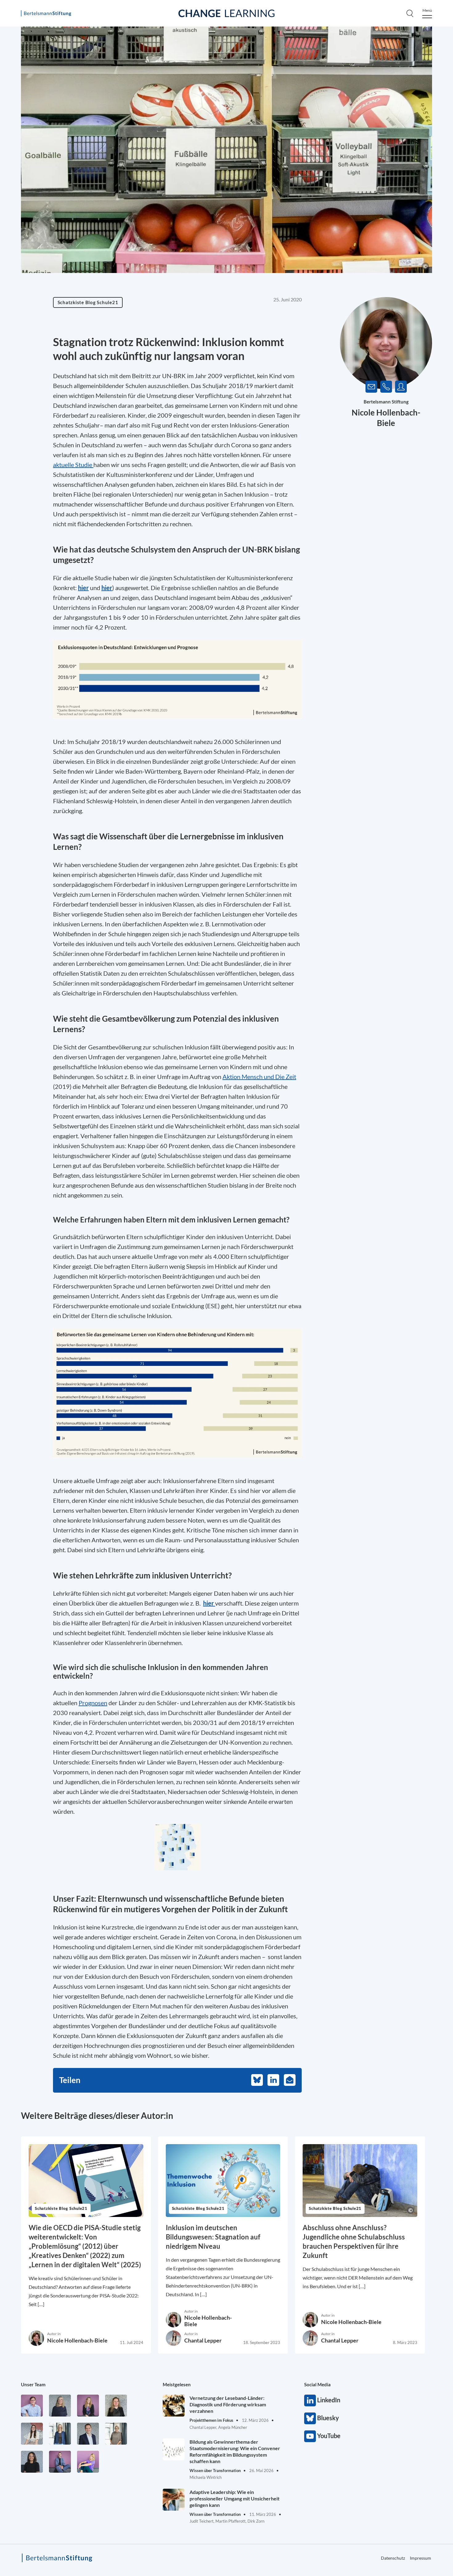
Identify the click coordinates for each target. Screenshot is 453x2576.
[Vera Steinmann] (116, 2434)
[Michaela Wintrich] (88, 2462)
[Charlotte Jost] (88, 2406)
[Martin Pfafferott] (88, 2434)
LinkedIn (310, 2400)
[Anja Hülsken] (60, 2406)
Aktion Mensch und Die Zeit (259, 1077)
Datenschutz (393, 2558)
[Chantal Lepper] (32, 2434)
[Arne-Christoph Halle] (32, 2406)
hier (83, 588)
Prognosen (93, 1703)
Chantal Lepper (203, 2340)
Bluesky (310, 2418)
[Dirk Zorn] (60, 2462)
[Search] (410, 13)
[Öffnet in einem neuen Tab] (177, 679)
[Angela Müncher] (60, 2434)
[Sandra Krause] (116, 2406)
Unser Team (33, 2384)
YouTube (310, 2436)
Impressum (420, 2558)
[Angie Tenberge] (32, 2462)
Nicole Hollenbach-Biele (77, 2340)
